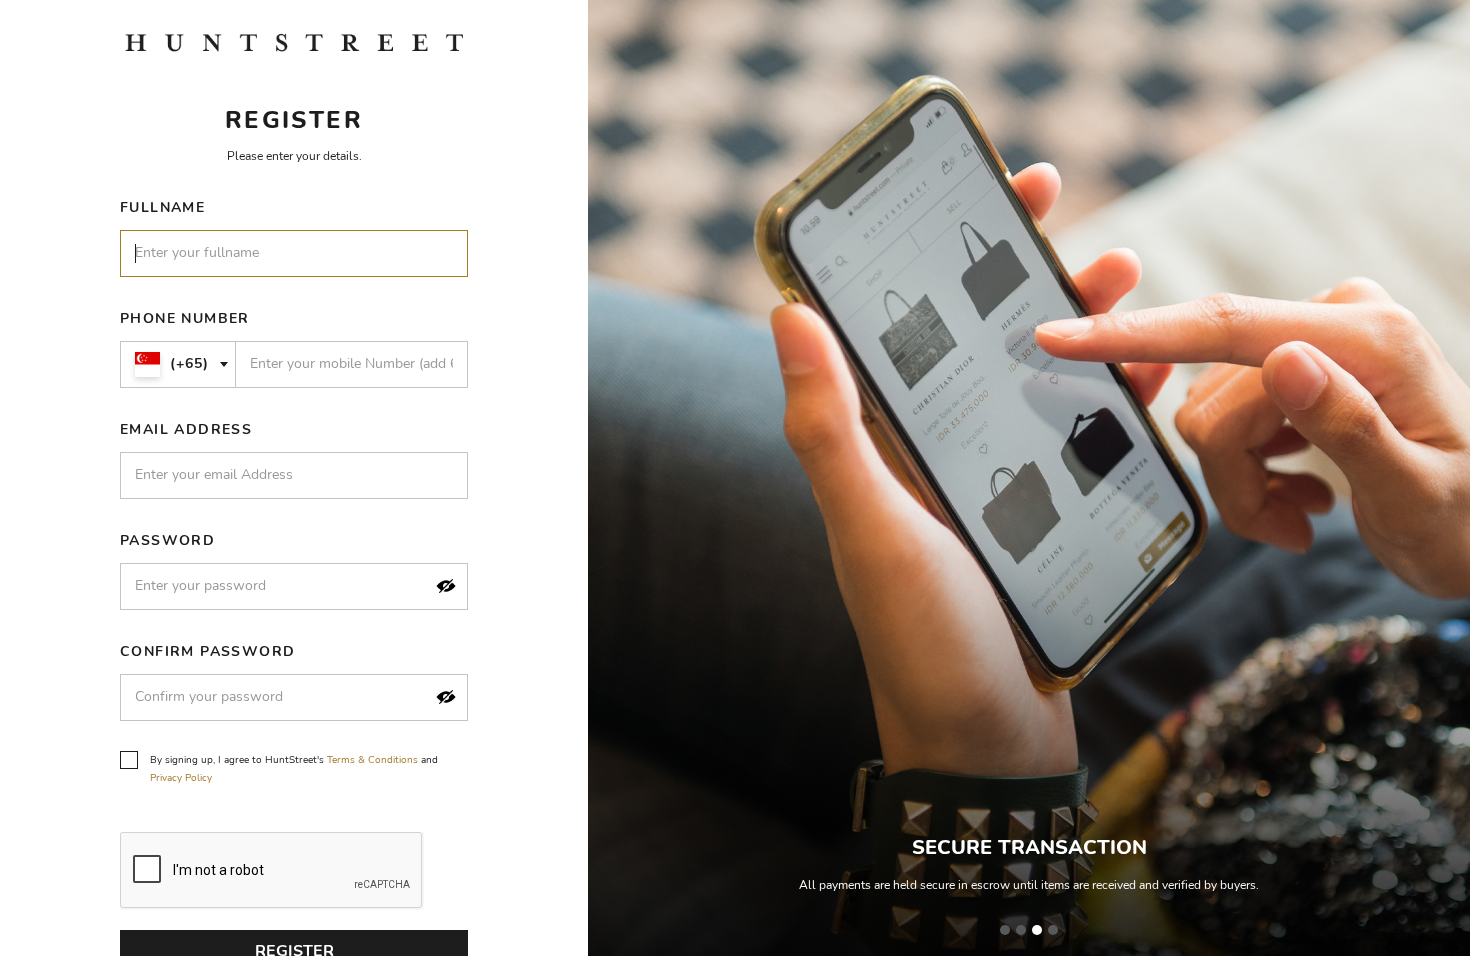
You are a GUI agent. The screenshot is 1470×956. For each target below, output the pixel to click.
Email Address (186, 429)
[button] (446, 586)
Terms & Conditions (372, 760)
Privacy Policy (181, 778)
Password (167, 540)
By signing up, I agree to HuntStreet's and (294, 769)
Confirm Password (207, 651)
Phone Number (185, 318)
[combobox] (178, 364)
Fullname (162, 207)
